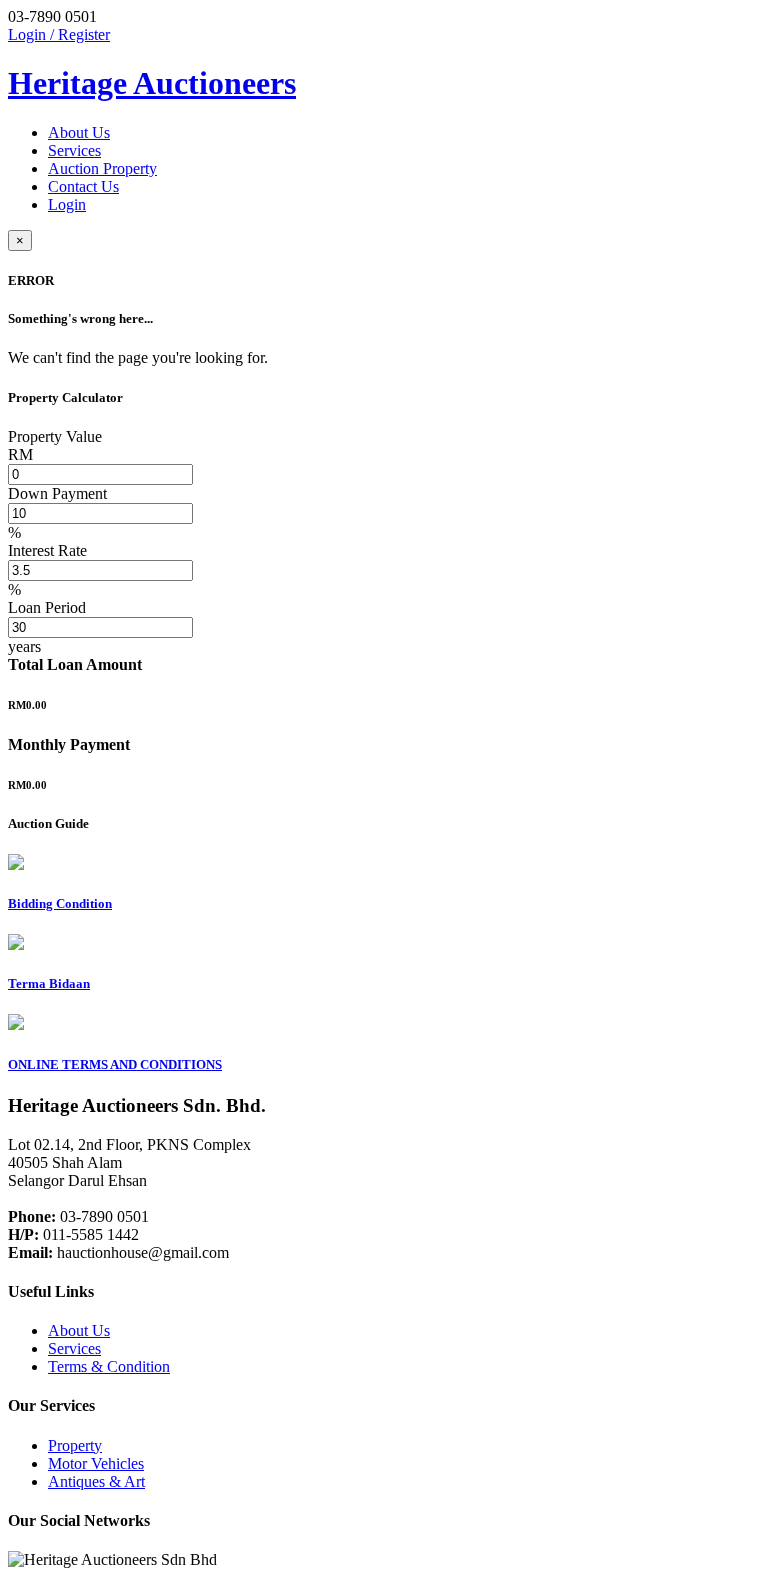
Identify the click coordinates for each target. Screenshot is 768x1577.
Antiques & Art (96, 1481)
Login (67, 204)
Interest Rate (47, 550)
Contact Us (83, 186)
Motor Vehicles (96, 1463)
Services (74, 150)
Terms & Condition (109, 1366)
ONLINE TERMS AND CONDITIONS (115, 1064)
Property (75, 1445)
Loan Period (47, 607)
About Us (79, 132)
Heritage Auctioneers (152, 83)
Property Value (55, 436)
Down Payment (57, 493)
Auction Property (102, 168)
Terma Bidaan (49, 983)
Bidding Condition (60, 903)
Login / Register (59, 34)
